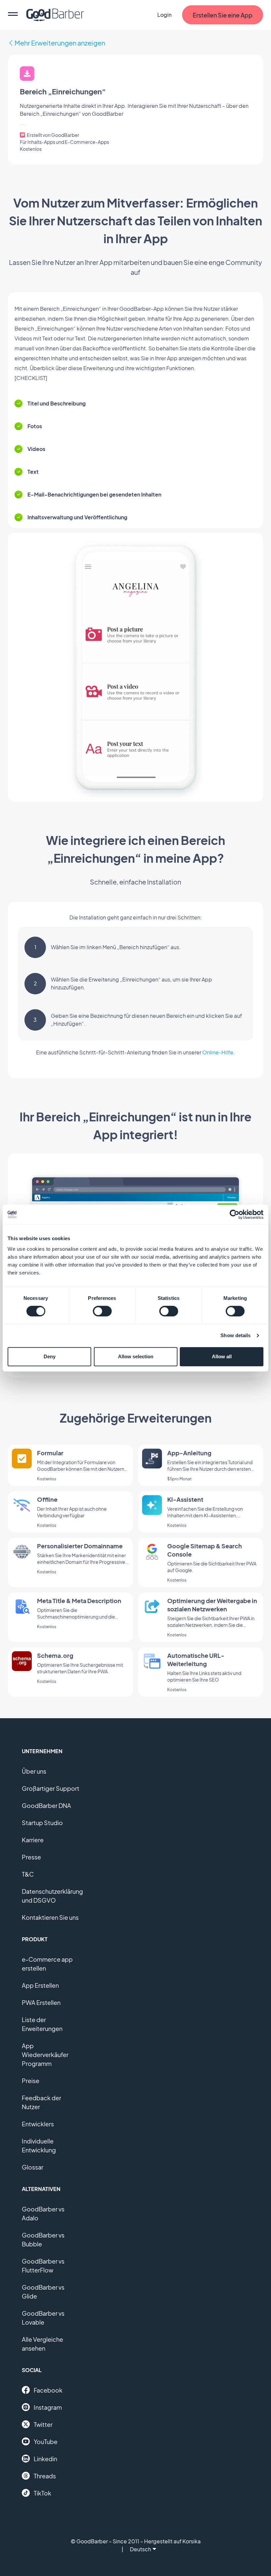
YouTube (46, 2442)
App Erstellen (40, 1985)
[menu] (13, 15)
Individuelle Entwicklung (39, 2145)
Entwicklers (38, 2124)
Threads (45, 2476)
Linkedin (45, 2459)
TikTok (42, 2493)
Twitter (43, 2424)
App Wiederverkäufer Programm (45, 2055)
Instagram (48, 2407)
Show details (235, 1335)
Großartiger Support (51, 1788)
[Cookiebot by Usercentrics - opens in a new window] (234, 1214)
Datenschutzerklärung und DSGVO (52, 1896)
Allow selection (136, 1356)
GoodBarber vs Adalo (43, 2213)
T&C (28, 1874)
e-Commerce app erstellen (47, 1964)
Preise (31, 2081)
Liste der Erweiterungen (42, 2024)
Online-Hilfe (218, 1052)
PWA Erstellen (41, 2002)
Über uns (34, 1771)
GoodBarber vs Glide (43, 2292)
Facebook (48, 2390)
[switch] (102, 1311)
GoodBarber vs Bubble (43, 2239)
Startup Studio (42, 1823)
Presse (31, 1857)
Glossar (33, 2167)
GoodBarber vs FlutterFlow (43, 2266)
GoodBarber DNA (46, 1805)
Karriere (33, 1840)
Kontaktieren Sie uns (50, 1917)
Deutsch (140, 2549)
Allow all (222, 1356)
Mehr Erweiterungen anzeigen (60, 43)
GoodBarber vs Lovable (43, 2318)
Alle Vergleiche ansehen (42, 2344)
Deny (50, 1356)
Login (164, 15)
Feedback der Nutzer (41, 2102)
